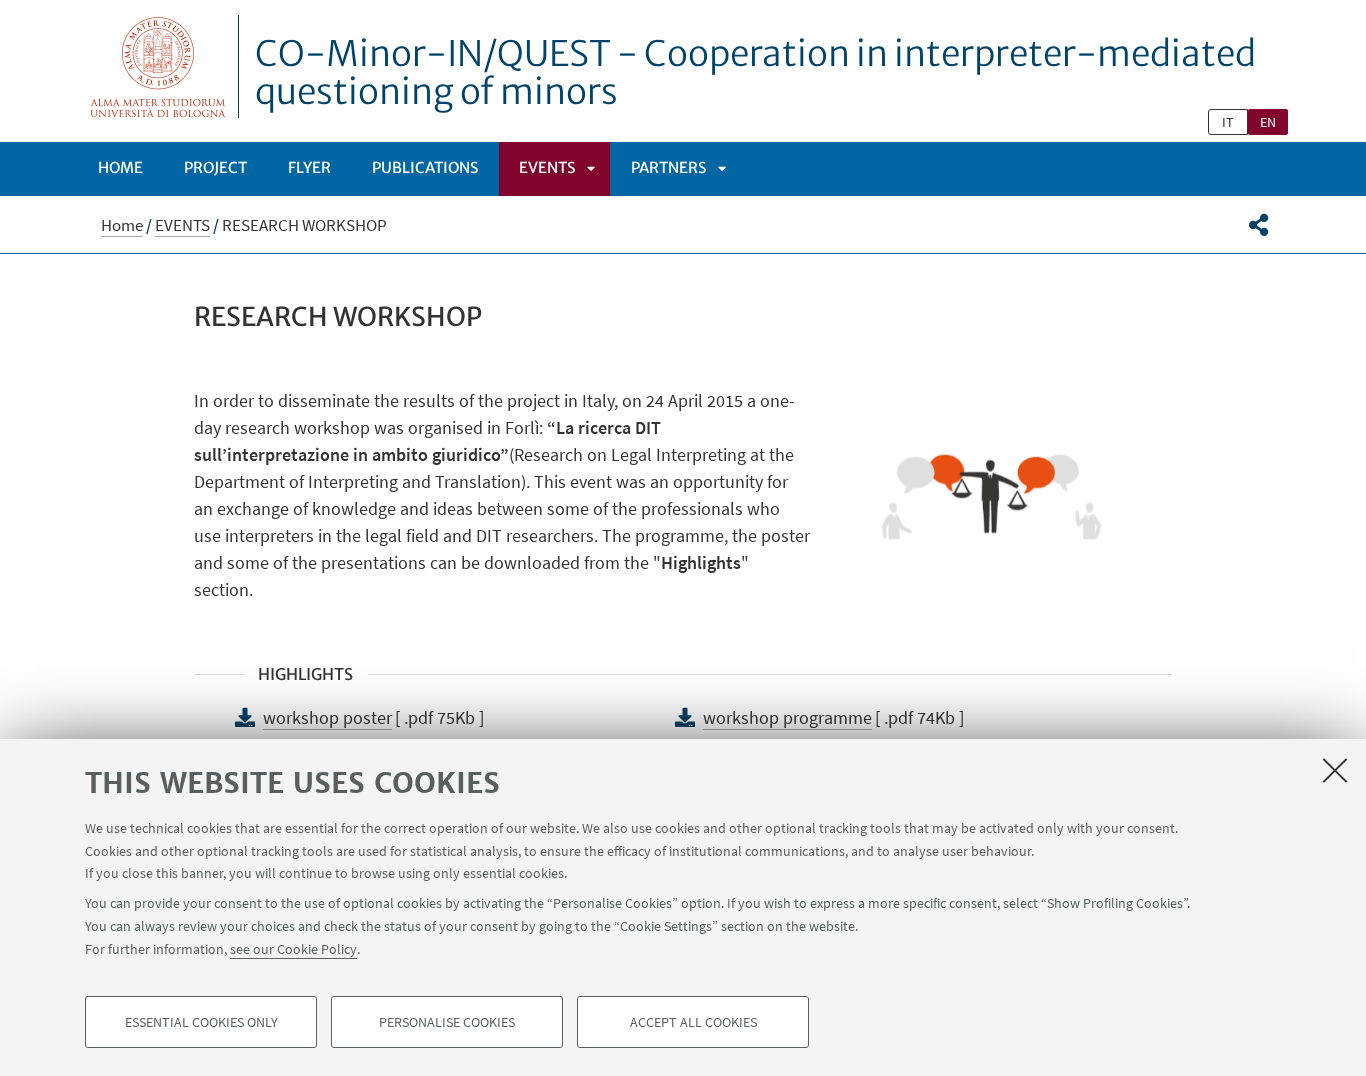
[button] (1258, 225)
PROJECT (215, 167)
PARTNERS (668, 167)
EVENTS (547, 167)
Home (120, 167)
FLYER (309, 167)
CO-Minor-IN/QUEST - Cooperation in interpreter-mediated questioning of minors (755, 73)
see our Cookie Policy (293, 948)
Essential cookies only (201, 1022)
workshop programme (787, 717)
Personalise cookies (447, 1022)
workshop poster (327, 717)
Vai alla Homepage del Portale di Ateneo (158, 66)
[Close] (1335, 770)
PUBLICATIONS (425, 167)
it (1228, 122)
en (1268, 122)
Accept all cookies (693, 1022)
